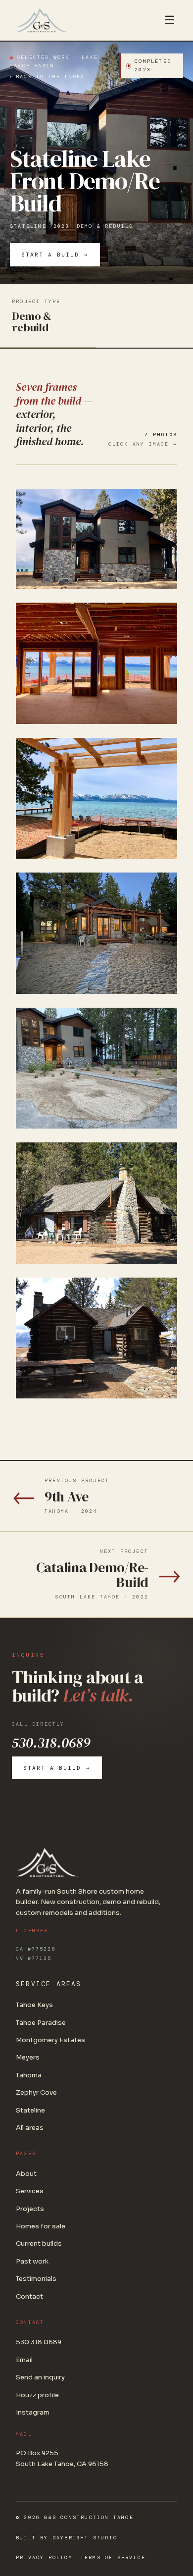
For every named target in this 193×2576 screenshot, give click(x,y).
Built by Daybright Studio (67, 2538)
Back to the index (50, 77)
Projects (30, 2209)
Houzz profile (37, 2395)
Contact (29, 2296)
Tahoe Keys (34, 2005)
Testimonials (36, 2279)
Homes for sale (41, 2226)
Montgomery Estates (50, 2040)
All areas (30, 2128)
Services (30, 2191)
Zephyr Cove (36, 2092)
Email (24, 2360)
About (26, 2174)
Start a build (50, 255)
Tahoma (29, 2075)
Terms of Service (113, 2557)
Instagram (33, 2412)
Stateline (28, 226)
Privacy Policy (44, 2557)
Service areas (49, 1984)
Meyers (28, 2057)
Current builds (39, 2243)
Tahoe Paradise (41, 2023)
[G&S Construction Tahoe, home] (81, 20)
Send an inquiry (40, 2377)
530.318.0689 (51, 1743)
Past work (32, 2261)
